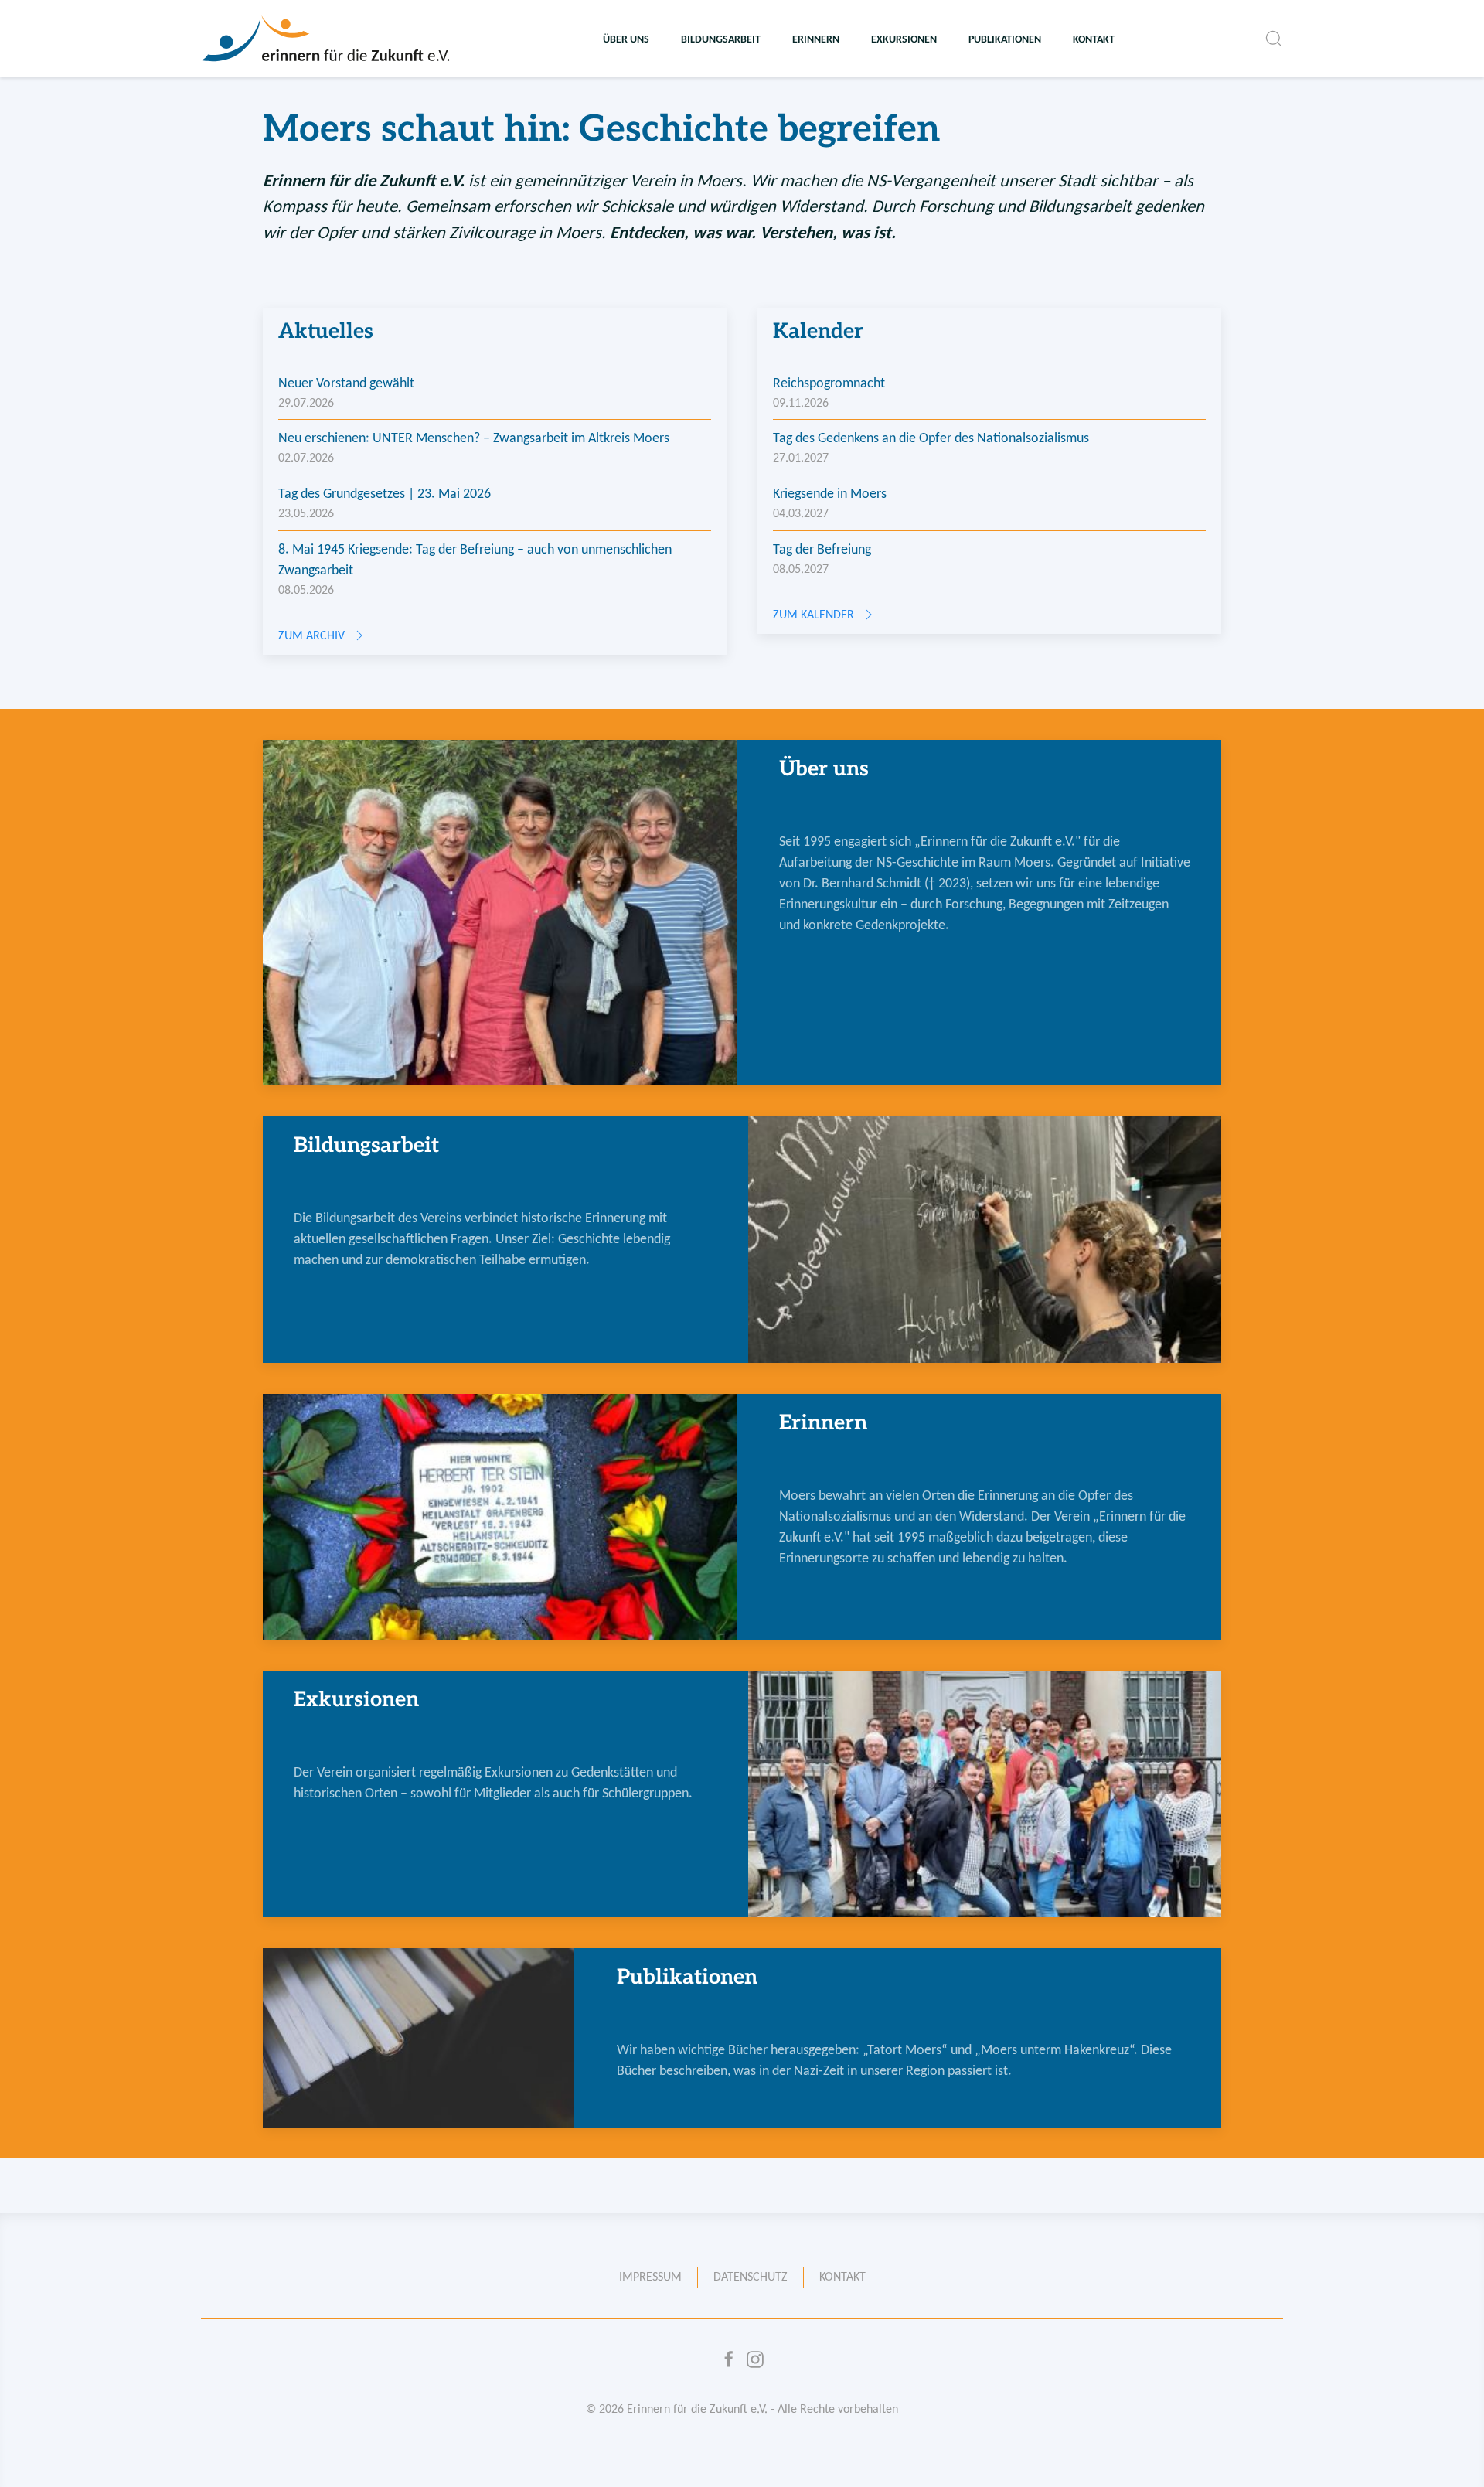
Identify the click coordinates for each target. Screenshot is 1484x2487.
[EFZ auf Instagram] (755, 2359)
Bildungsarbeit (721, 39)
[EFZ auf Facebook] (729, 2359)
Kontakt (1094, 39)
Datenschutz (751, 2276)
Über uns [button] (626, 39)
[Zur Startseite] (327, 39)
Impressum (650, 2276)
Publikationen (1005, 39)
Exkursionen (904, 39)
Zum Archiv (311, 635)
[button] (1274, 39)
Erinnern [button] (816, 39)
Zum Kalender (813, 614)
